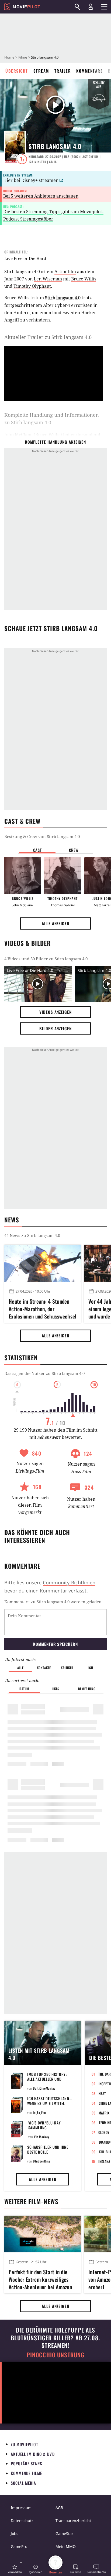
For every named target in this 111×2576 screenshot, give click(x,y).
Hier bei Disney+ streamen (31, 180)
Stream (41, 71)
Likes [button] (55, 1689)
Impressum (21, 2508)
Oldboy (104, 2132)
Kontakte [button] (44, 1668)
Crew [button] (74, 850)
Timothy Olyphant (32, 286)
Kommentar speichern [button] (55, 1644)
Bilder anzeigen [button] (55, 1028)
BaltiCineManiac (44, 2088)
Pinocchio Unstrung (56, 2355)
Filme (23, 57)
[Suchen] (77, 7)
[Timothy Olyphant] (63, 875)
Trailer (63, 71)
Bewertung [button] (87, 1689)
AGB (59, 2508)
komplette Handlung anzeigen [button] (55, 442)
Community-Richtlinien (69, 1582)
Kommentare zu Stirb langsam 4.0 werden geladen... (55, 1602)
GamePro (19, 2546)
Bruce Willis (84, 279)
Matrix (104, 2113)
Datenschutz (22, 2521)
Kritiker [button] (67, 1668)
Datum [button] (24, 1689)
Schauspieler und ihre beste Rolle (48, 2149)
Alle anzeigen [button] (55, 923)
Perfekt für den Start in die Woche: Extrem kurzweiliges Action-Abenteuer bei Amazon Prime (40, 2279)
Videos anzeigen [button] (55, 1012)
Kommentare (89, 71)
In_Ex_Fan (39, 2112)
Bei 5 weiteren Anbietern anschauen (41, 196)
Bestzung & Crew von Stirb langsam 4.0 (42, 836)
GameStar (64, 2533)
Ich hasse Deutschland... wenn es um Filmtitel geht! (50, 2103)
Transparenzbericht (73, 2521)
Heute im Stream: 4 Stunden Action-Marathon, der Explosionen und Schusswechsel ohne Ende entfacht (43, 1308)
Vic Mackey (42, 2137)
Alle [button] (20, 1668)
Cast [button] (37, 850)
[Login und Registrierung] (91, 7)
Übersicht (17, 71)
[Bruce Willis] (23, 875)
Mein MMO (66, 2546)
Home (9, 57)
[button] (15, 2569)
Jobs (15, 2533)
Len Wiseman (48, 279)
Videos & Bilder (27, 943)
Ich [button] (91, 1668)
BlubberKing (42, 2161)
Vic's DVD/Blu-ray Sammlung (45, 2125)
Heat (102, 2093)
